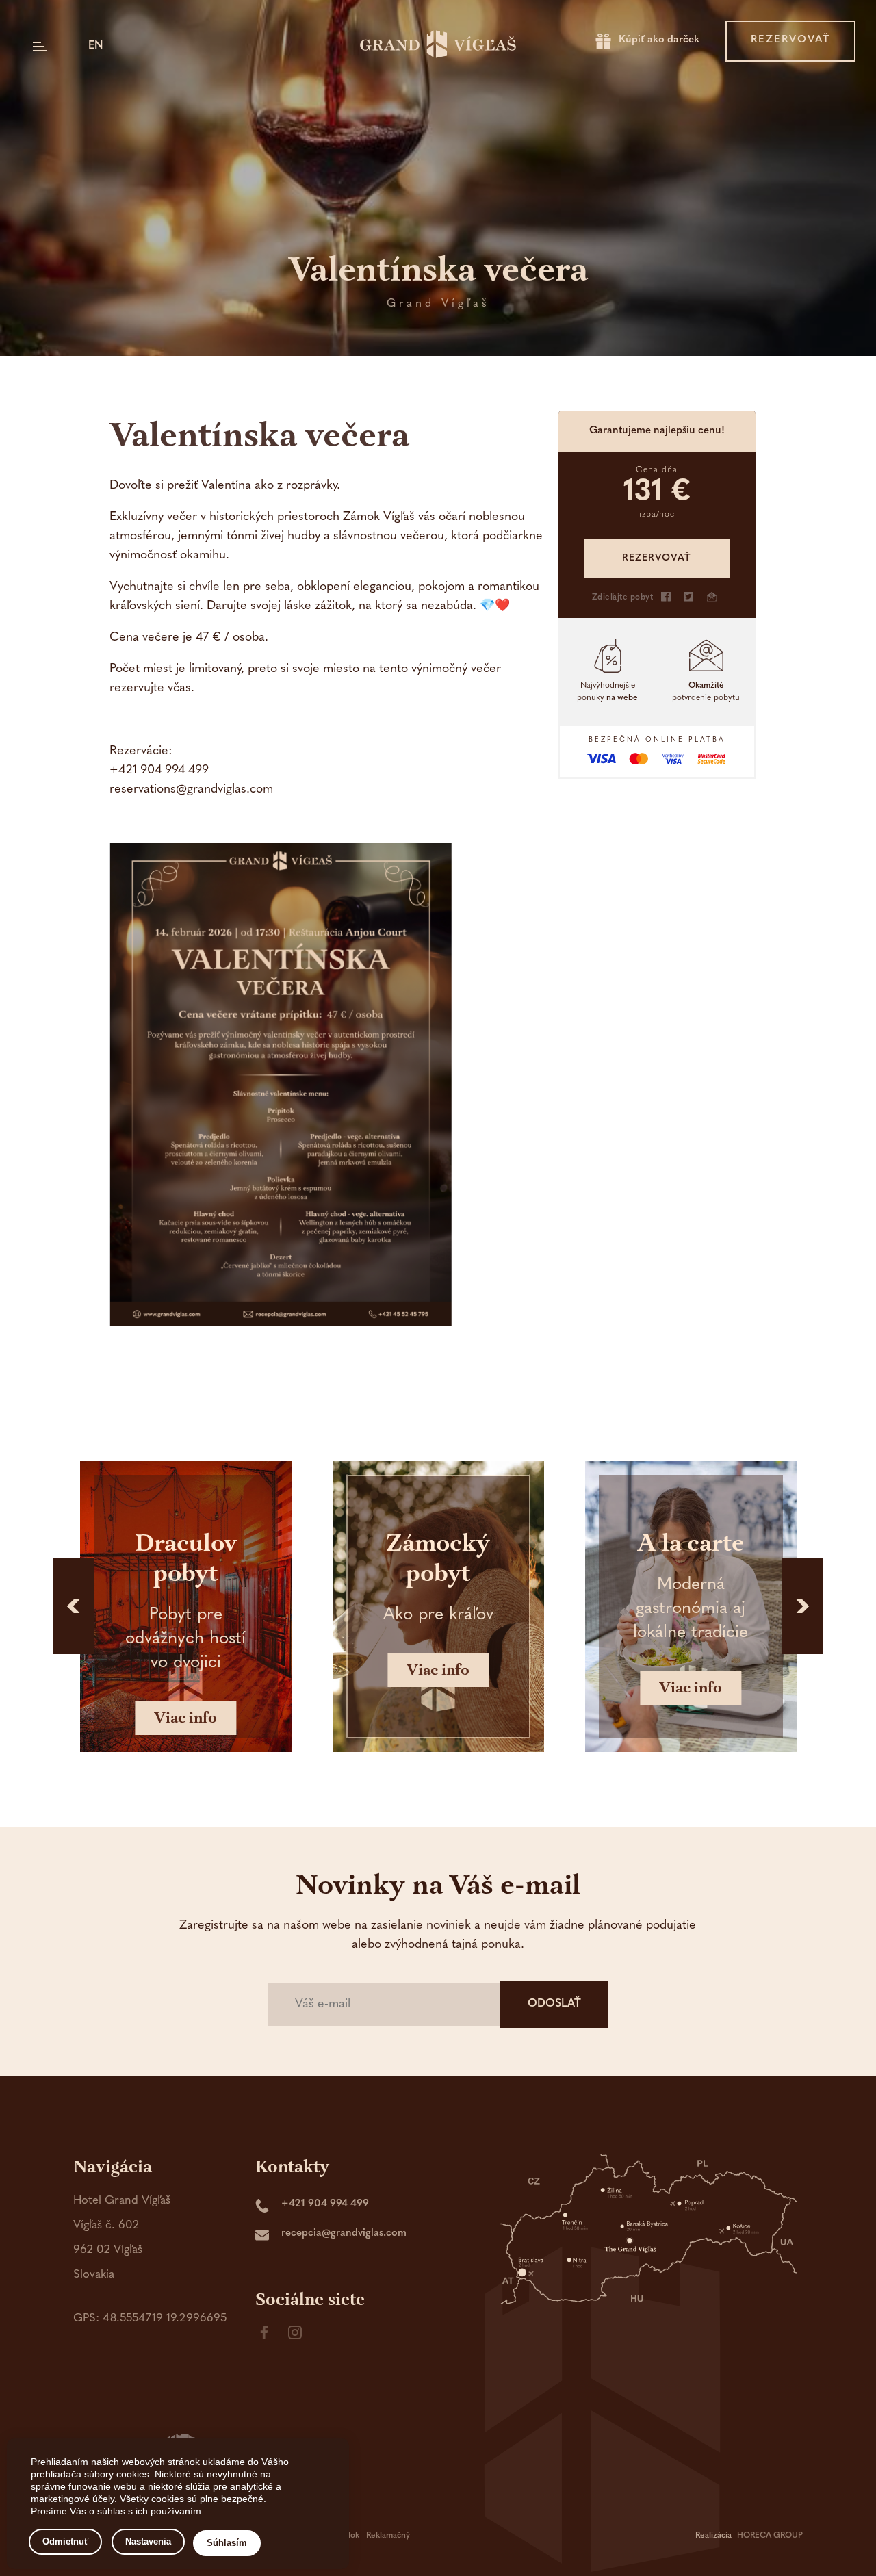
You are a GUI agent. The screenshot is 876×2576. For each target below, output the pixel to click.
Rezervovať (790, 40)
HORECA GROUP (770, 2536)
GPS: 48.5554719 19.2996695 (150, 2318)
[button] (73, 1606)
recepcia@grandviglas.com (344, 2233)
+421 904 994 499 (325, 2204)
